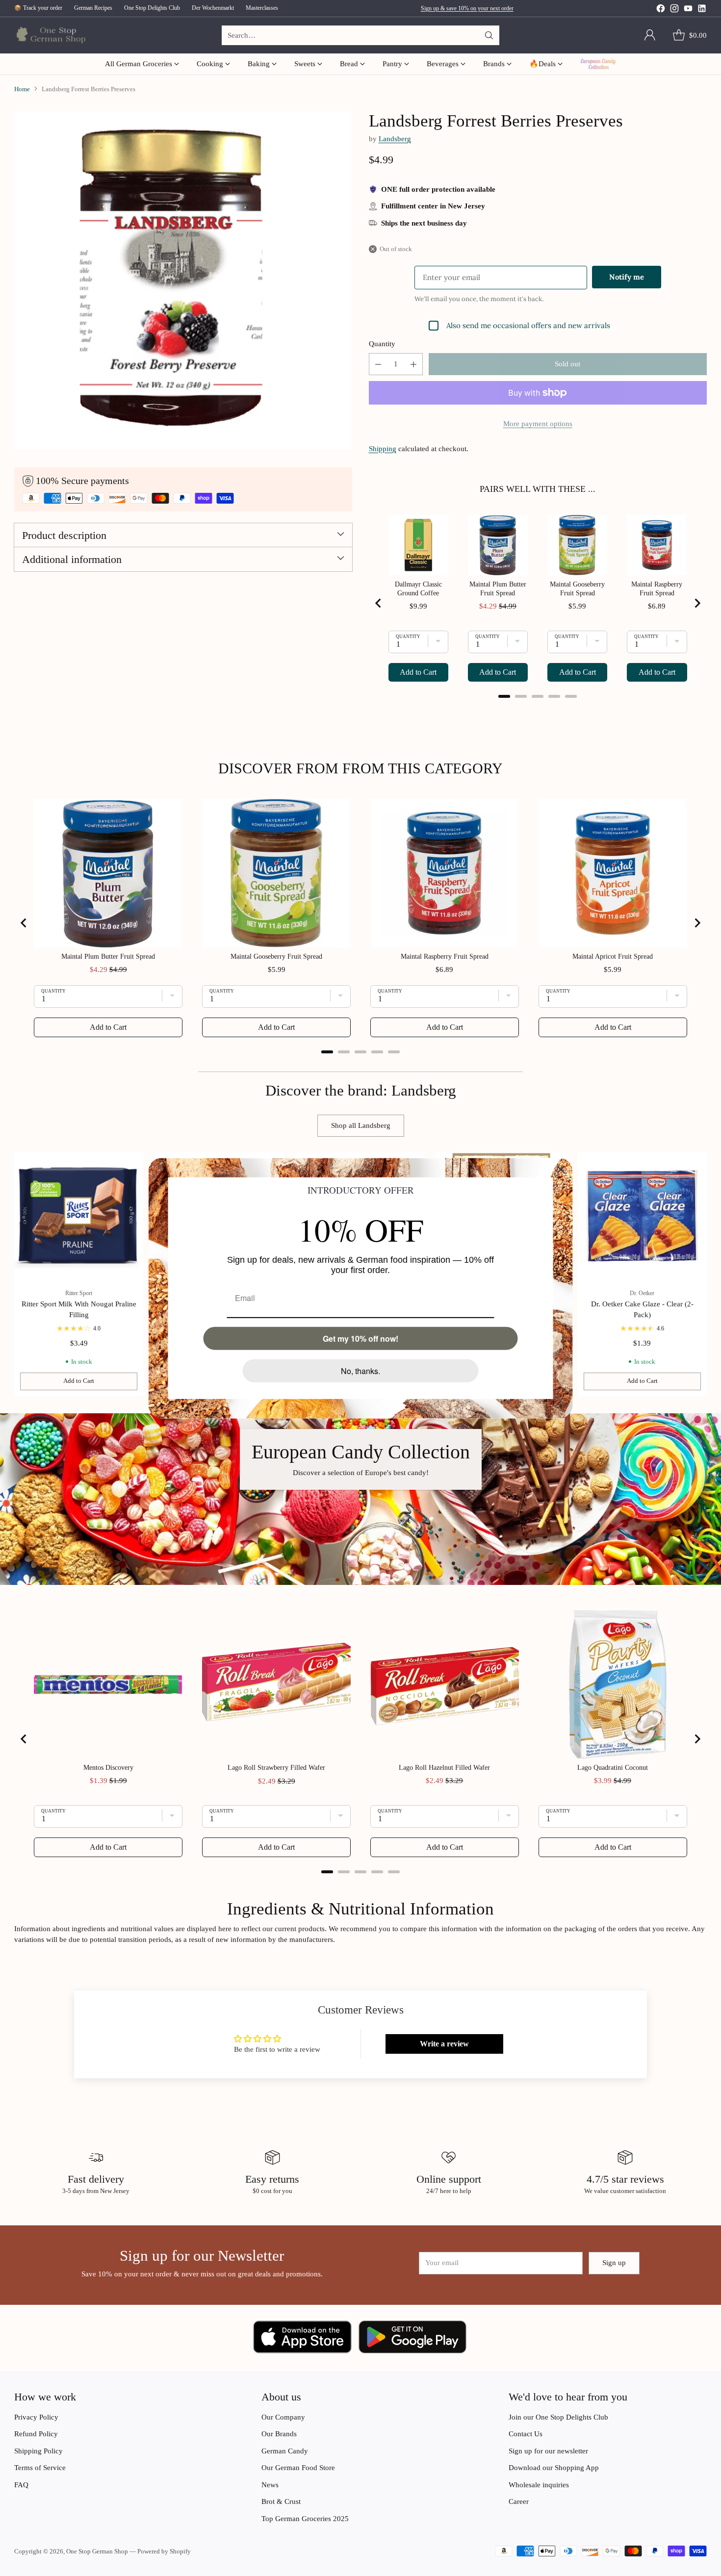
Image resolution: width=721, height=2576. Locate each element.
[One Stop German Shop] (50, 36)
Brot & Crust (281, 2501)
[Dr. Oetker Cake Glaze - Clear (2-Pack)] (642, 1217)
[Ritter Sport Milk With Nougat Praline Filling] (79, 1217)
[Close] (561, 1169)
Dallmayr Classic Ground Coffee (418, 589)
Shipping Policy (39, 2451)
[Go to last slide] (379, 603)
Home (22, 89)
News (270, 2485)
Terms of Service (40, 2468)
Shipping (383, 449)
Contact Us (526, 2434)
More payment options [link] (538, 424)
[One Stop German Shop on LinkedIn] (702, 10)
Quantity (382, 344)
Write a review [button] (444, 2044)
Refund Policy (36, 2434)
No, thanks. (360, 1370)
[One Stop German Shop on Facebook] (661, 10)
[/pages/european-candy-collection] (360, 1499)
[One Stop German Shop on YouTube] (688, 10)
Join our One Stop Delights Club (558, 2417)
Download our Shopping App (554, 2468)
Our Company (283, 2417)
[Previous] (17, 1274)
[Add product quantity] (413, 364)
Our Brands (279, 2434)
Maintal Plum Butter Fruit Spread (498, 589)
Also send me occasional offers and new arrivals (528, 325)
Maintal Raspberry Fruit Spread (657, 589)
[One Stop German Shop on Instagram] (674, 10)
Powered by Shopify (164, 2551)
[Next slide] (697, 603)
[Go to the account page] (650, 35)
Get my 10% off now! (360, 1338)
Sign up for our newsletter (548, 2451)
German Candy (285, 2451)
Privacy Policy (36, 2417)
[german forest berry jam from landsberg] (183, 280)
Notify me (627, 277)
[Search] (489, 35)
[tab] (504, 696)
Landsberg (395, 139)
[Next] (704, 1274)
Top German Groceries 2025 (305, 2519)
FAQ (21, 2485)
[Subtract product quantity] (378, 364)
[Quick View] (130, 1165)
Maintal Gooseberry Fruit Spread (577, 589)
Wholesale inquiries (539, 2485)
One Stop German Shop (97, 2551)
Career (519, 2501)
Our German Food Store (298, 2468)
